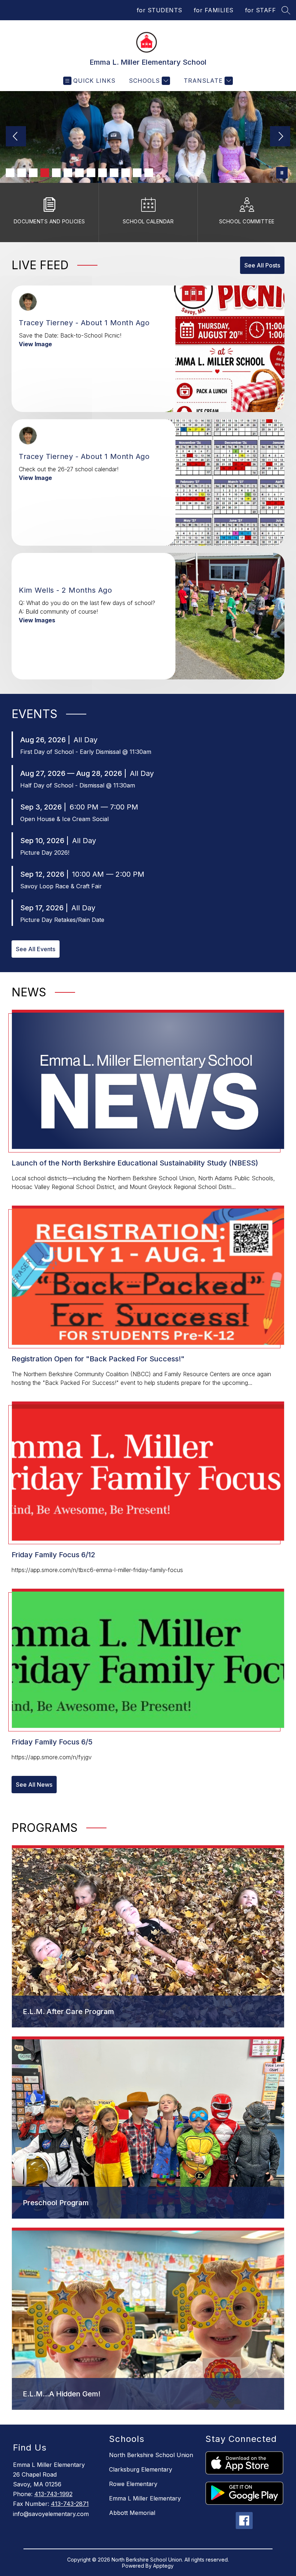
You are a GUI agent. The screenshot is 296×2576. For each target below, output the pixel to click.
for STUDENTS (160, 10)
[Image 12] (137, 173)
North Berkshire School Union (151, 2455)
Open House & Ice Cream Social (64, 819)
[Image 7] (79, 173)
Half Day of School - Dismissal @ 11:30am (78, 785)
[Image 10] (114, 173)
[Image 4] (45, 173)
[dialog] (148, 1937)
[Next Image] (280, 137)
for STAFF (261, 10)
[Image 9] (103, 173)
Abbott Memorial (132, 2513)
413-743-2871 (70, 2504)
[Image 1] (10, 173)
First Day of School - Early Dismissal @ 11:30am (86, 752)
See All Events (36, 949)
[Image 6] (68, 173)
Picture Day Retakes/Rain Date (62, 920)
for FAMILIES (214, 10)
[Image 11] (126, 173)
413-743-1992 (53, 2494)
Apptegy (163, 2566)
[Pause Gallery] (282, 173)
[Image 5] (56, 173)
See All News (34, 1785)
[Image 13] (149, 173)
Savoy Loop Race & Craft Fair (61, 886)
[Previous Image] (16, 137)
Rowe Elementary (133, 2484)
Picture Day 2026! (45, 853)
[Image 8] (91, 173)
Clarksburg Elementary (141, 2469)
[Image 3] (33, 173)
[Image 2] (22, 173)
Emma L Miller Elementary (145, 2498)
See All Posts (262, 265)
